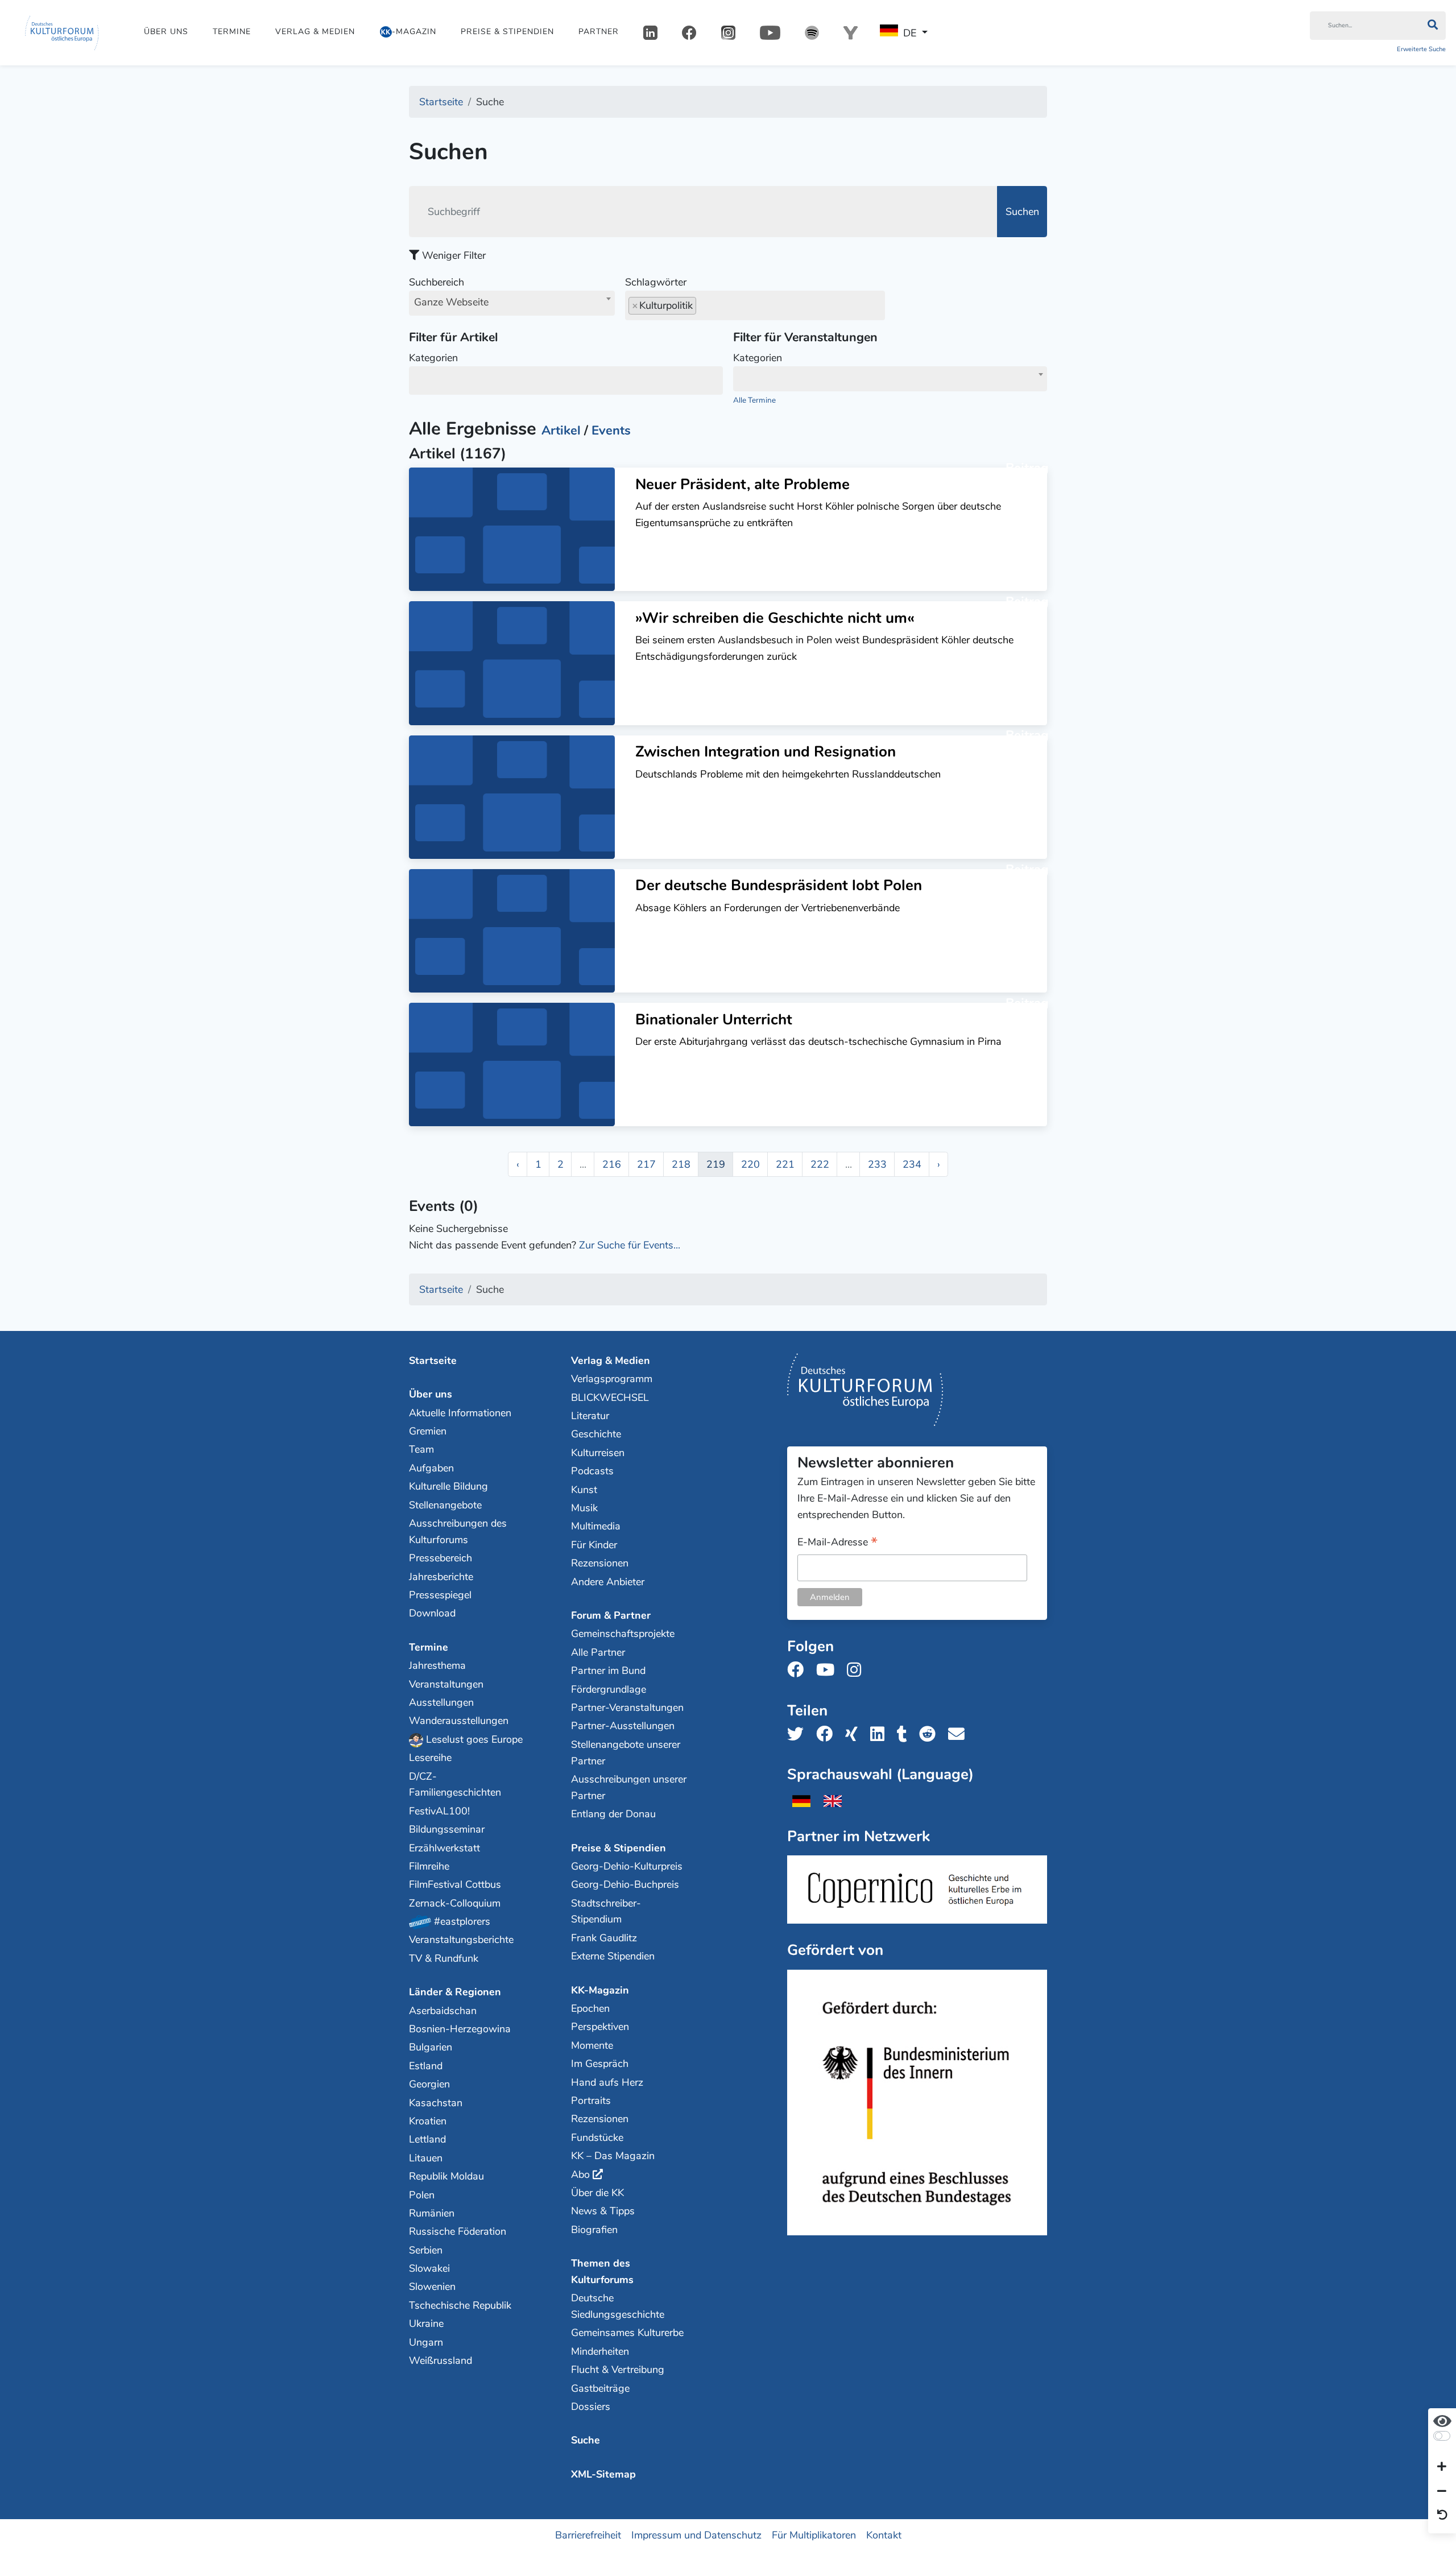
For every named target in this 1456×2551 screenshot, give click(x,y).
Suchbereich (449, 292)
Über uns (166, 32)
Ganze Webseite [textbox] (451, 302)
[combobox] (512, 303)
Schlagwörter (656, 282)
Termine (232, 32)
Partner (599, 32)
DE (910, 33)
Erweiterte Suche (1421, 49)
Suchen (1022, 212)
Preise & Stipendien (507, 32)
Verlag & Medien (315, 32)
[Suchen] (1432, 26)
